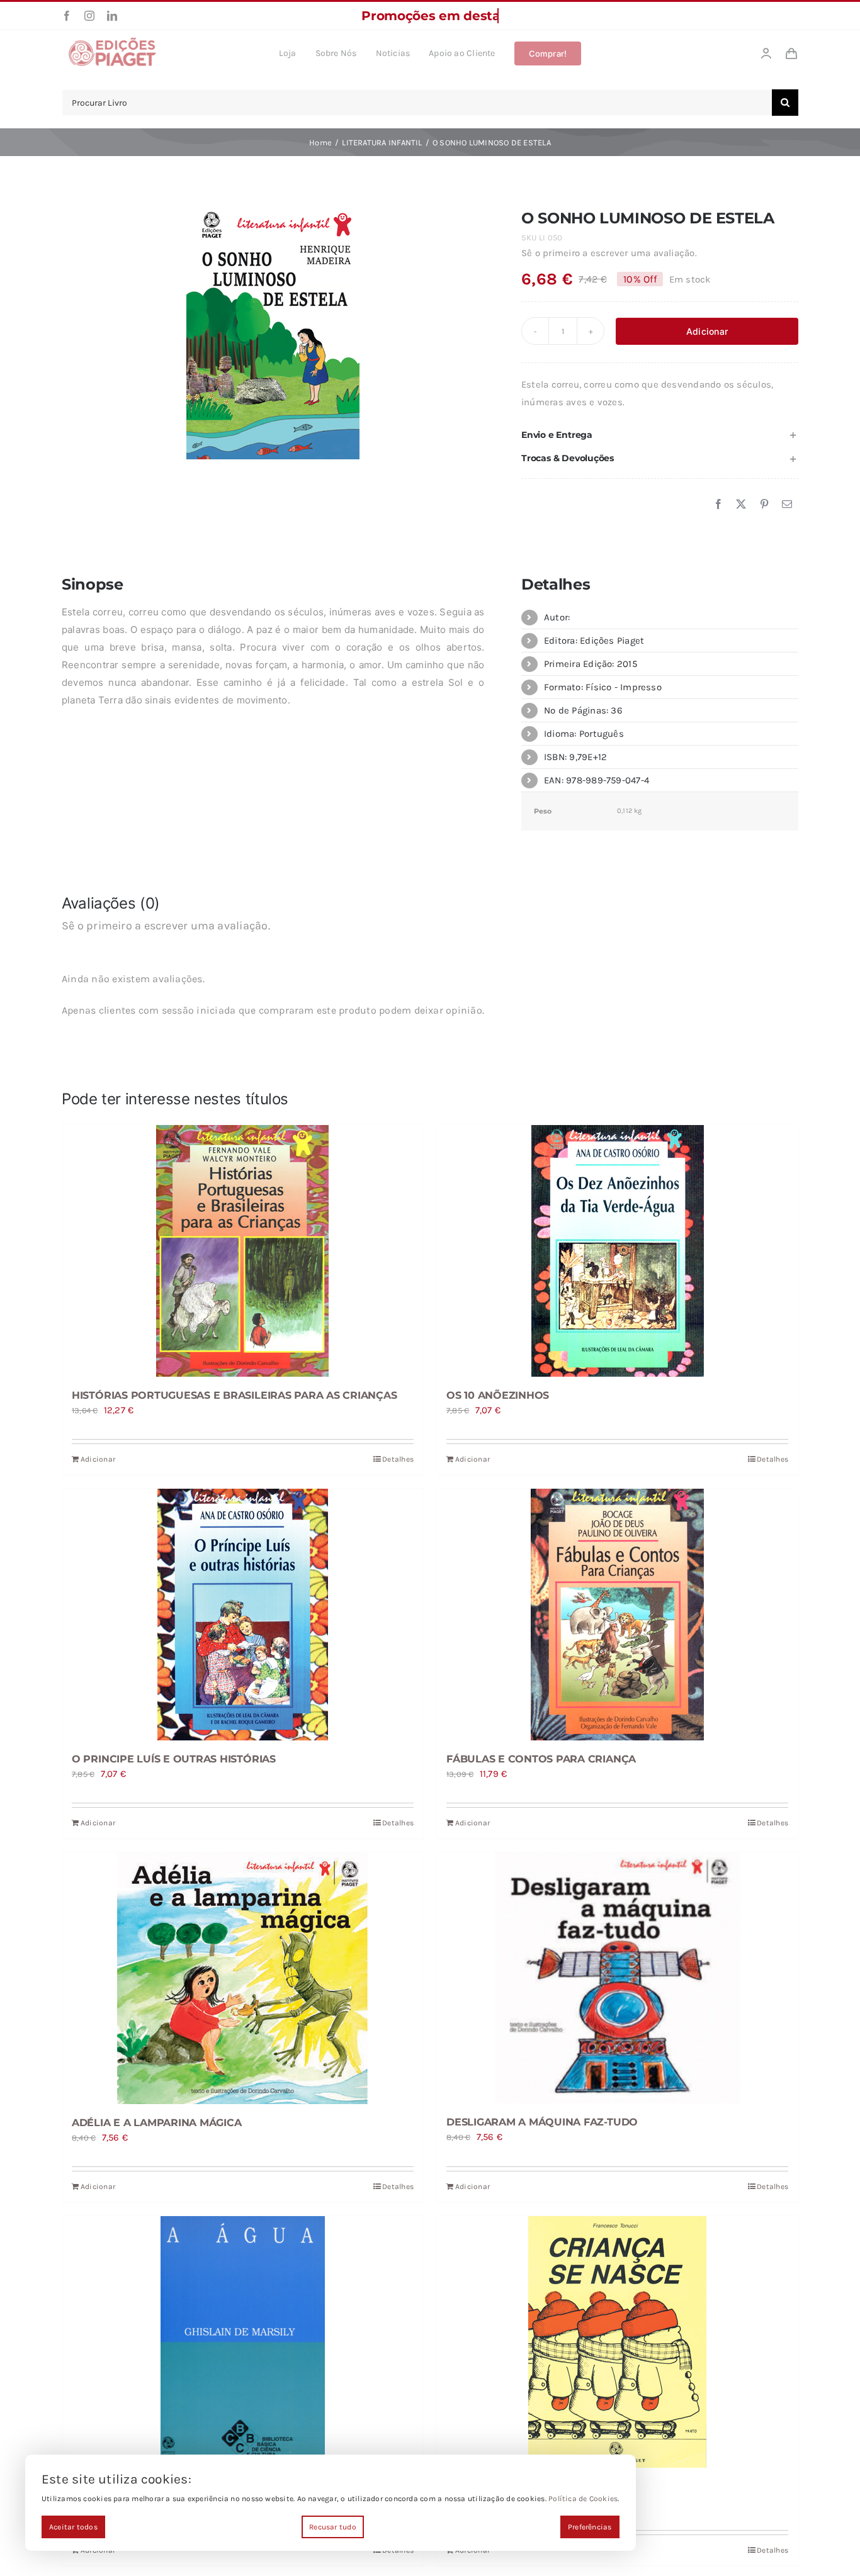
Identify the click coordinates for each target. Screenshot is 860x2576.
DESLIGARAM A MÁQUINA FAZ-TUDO (542, 2122)
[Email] (787, 505)
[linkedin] (112, 16)
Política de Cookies (583, 2499)
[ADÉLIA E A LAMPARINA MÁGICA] (243, 1978)
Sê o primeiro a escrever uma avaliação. (609, 253)
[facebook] (67, 16)
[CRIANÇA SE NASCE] (617, 2342)
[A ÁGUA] (243, 2342)
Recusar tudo (333, 2527)
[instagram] (89, 16)
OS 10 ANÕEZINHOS (498, 1395)
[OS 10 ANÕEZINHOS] (617, 1251)
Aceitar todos (73, 2527)
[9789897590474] (273, 331)
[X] (741, 505)
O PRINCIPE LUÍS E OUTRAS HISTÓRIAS (174, 1759)
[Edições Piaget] (112, 41)
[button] (660, 435)
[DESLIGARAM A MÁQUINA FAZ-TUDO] (617, 1978)
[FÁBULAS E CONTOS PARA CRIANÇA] (617, 1615)
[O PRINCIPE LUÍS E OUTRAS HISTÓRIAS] (243, 1615)
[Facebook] (718, 505)
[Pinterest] (764, 505)
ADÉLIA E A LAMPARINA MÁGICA (157, 2123)
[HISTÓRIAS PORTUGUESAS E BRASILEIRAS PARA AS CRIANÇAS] (243, 1251)
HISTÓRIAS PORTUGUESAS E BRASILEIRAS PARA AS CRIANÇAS (235, 1395)
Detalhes (398, 1459)
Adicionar (707, 331)
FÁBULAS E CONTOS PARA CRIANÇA (541, 1759)
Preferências (590, 2527)
